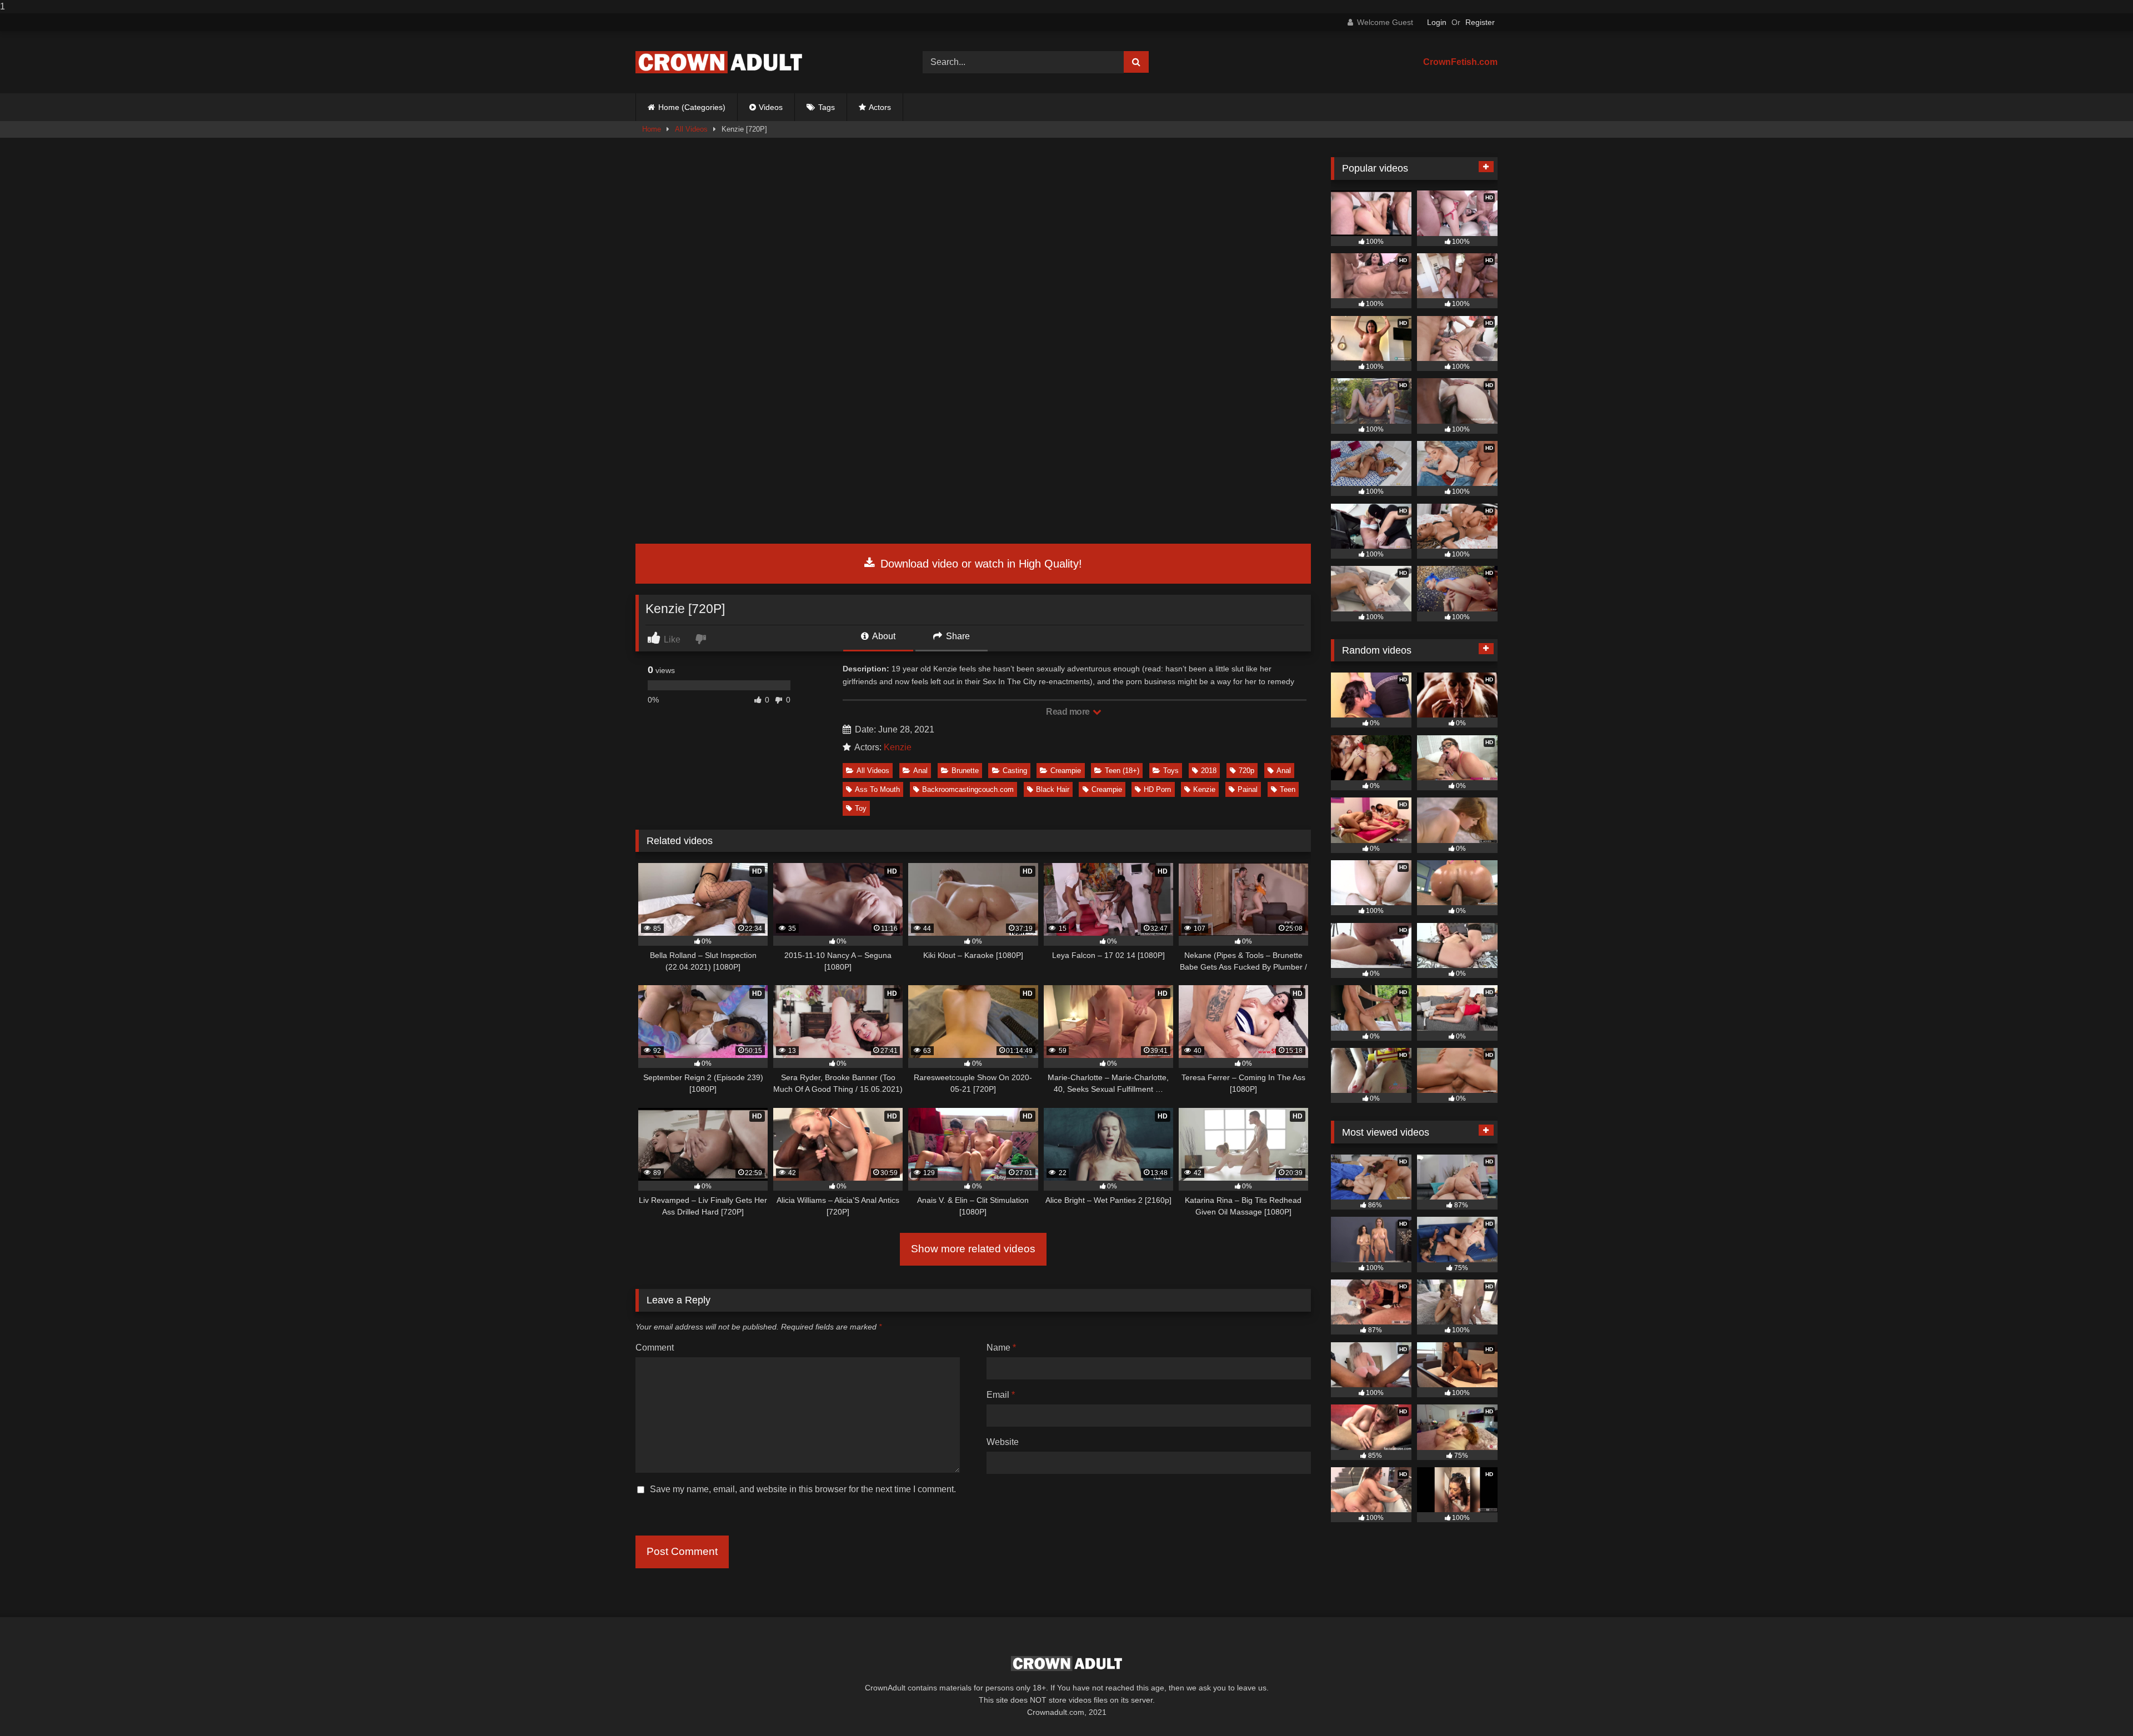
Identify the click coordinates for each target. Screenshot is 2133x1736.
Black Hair (1053, 789)
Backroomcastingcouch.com (968, 789)
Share (957, 636)
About (883, 636)
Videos (771, 107)
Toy (861, 808)
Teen (1288, 789)
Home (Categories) (692, 107)
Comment (655, 1348)
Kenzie (898, 747)
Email (1001, 1395)
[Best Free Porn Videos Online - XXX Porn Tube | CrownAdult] (719, 62)
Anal (920, 771)
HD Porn (1157, 789)
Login (1437, 22)
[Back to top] (2099, 1705)
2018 (1209, 771)
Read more (1069, 712)
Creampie (1066, 771)
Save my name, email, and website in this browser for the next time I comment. (803, 1489)
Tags (827, 107)
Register (1480, 22)
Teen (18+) (1122, 771)
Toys (1171, 771)
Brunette (965, 771)
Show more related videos (973, 1249)
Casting (1015, 771)
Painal (1248, 789)
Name (1001, 1348)
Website (1003, 1442)
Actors (880, 107)
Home (652, 129)
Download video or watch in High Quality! (980, 564)
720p (1246, 771)
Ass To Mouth (877, 789)
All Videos (691, 129)
